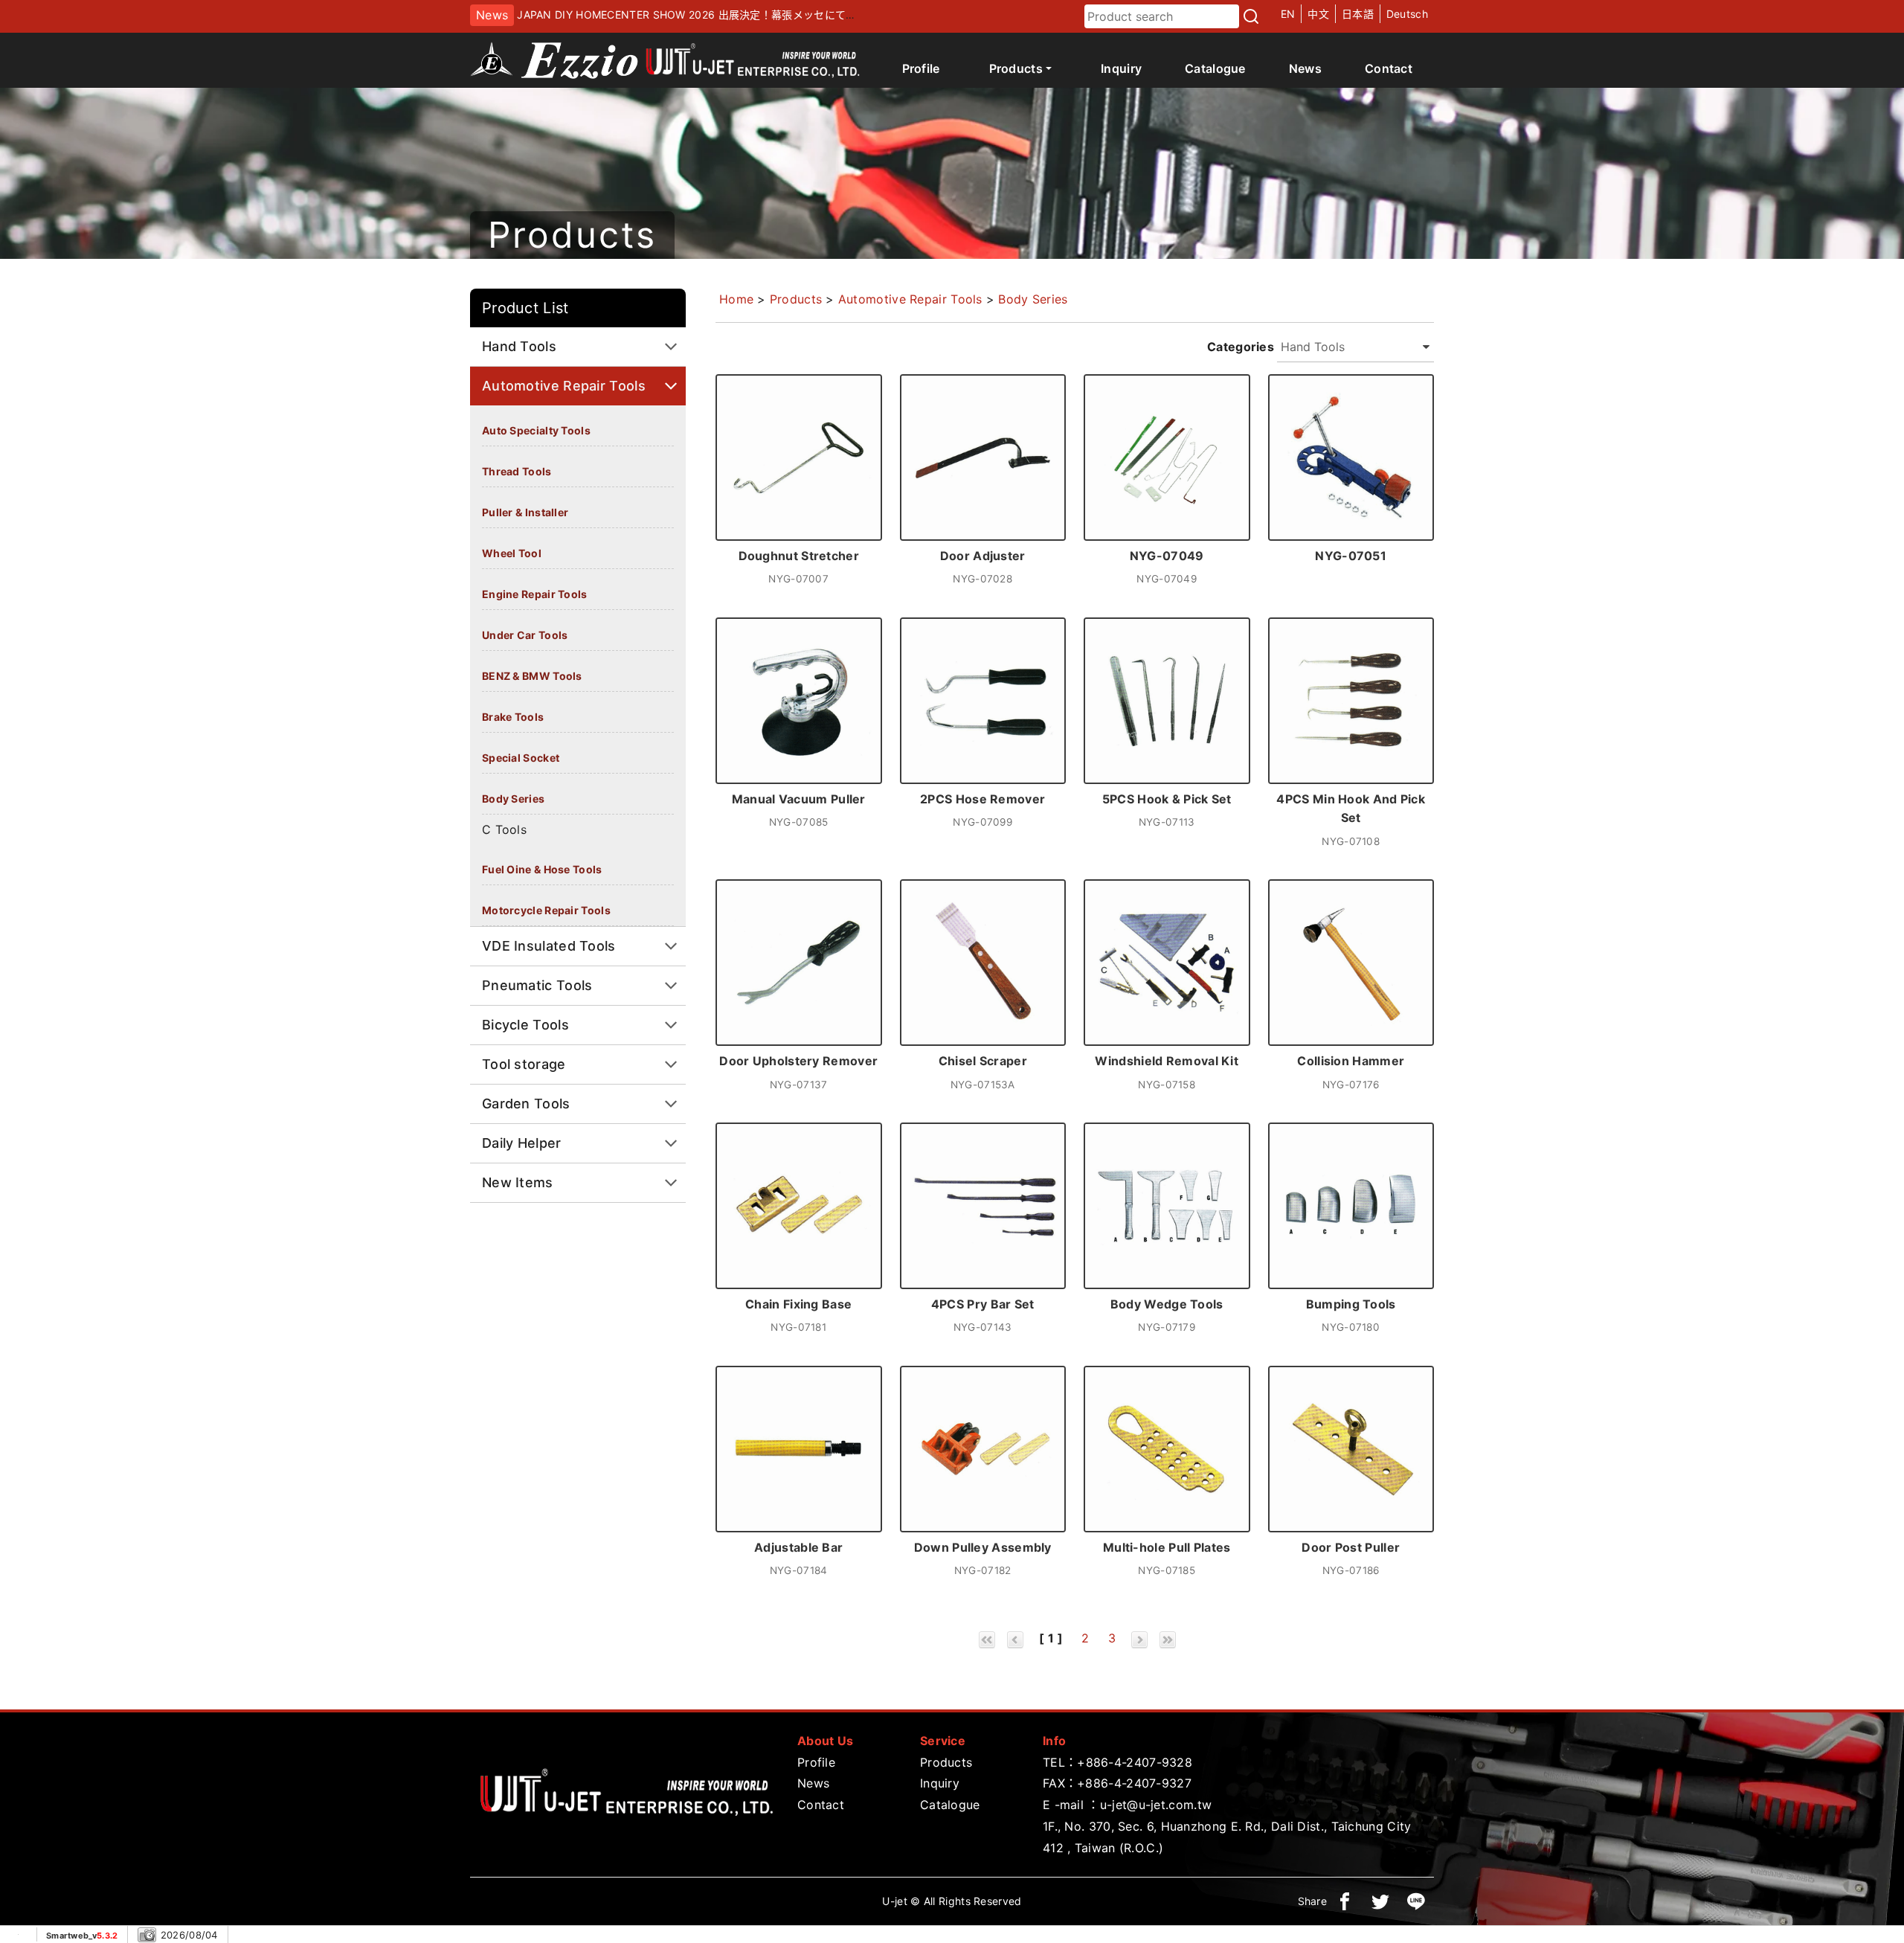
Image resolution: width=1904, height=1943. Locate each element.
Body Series (513, 799)
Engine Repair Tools (535, 594)
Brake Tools (513, 717)
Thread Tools (517, 471)
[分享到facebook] (1345, 1901)
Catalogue (1215, 68)
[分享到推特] (1380, 1901)
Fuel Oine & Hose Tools (542, 869)
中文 (1318, 14)
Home (736, 299)
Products (796, 299)
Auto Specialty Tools (536, 430)
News (1305, 68)
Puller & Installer (525, 512)
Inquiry (1121, 68)
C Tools (504, 829)
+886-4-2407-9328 (1135, 1762)
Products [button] (1016, 68)
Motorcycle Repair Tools (546, 910)
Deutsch (1407, 14)
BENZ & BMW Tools (532, 676)
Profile (921, 68)
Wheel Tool (512, 553)
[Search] (1251, 16)
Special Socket (521, 758)
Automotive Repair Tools (910, 299)
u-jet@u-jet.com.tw (1156, 1805)
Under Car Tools (525, 635)
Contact (1389, 68)
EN (1288, 14)
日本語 (1358, 14)
